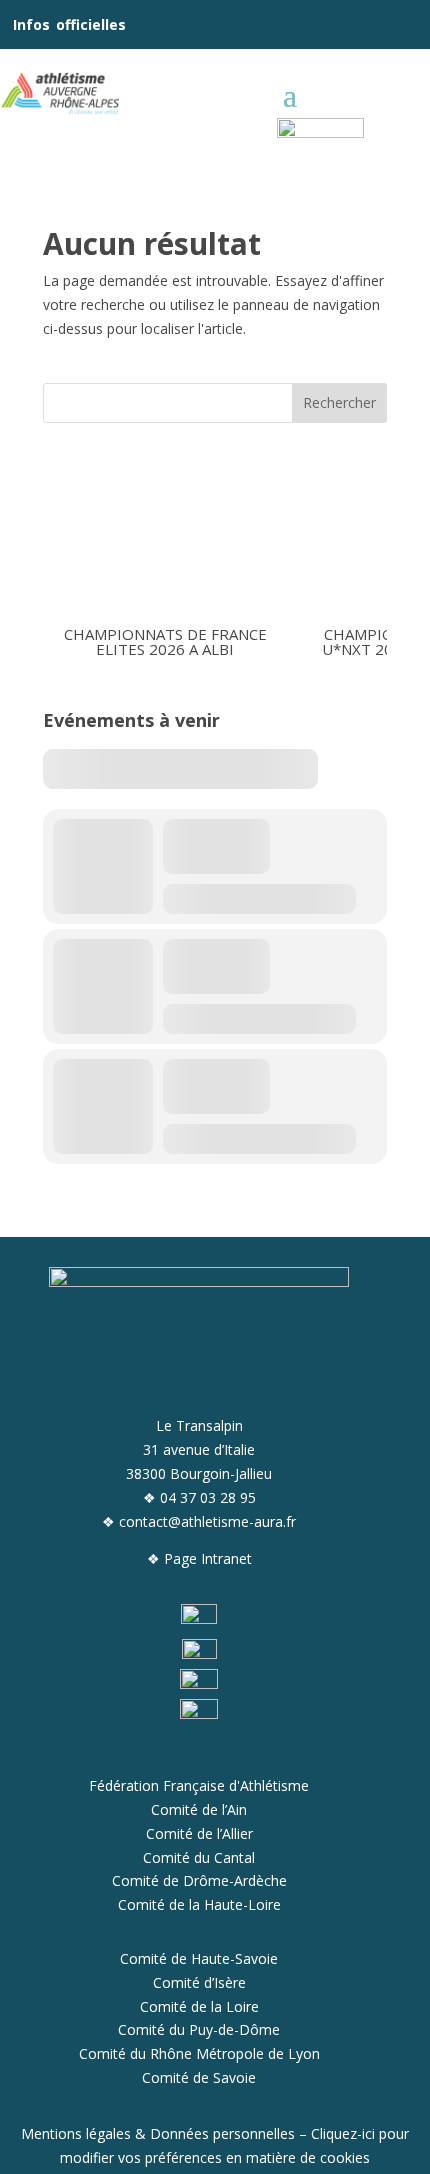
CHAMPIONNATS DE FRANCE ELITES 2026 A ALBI (165, 640)
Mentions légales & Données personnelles (158, 2133)
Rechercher (339, 402)
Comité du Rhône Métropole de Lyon (199, 2053)
